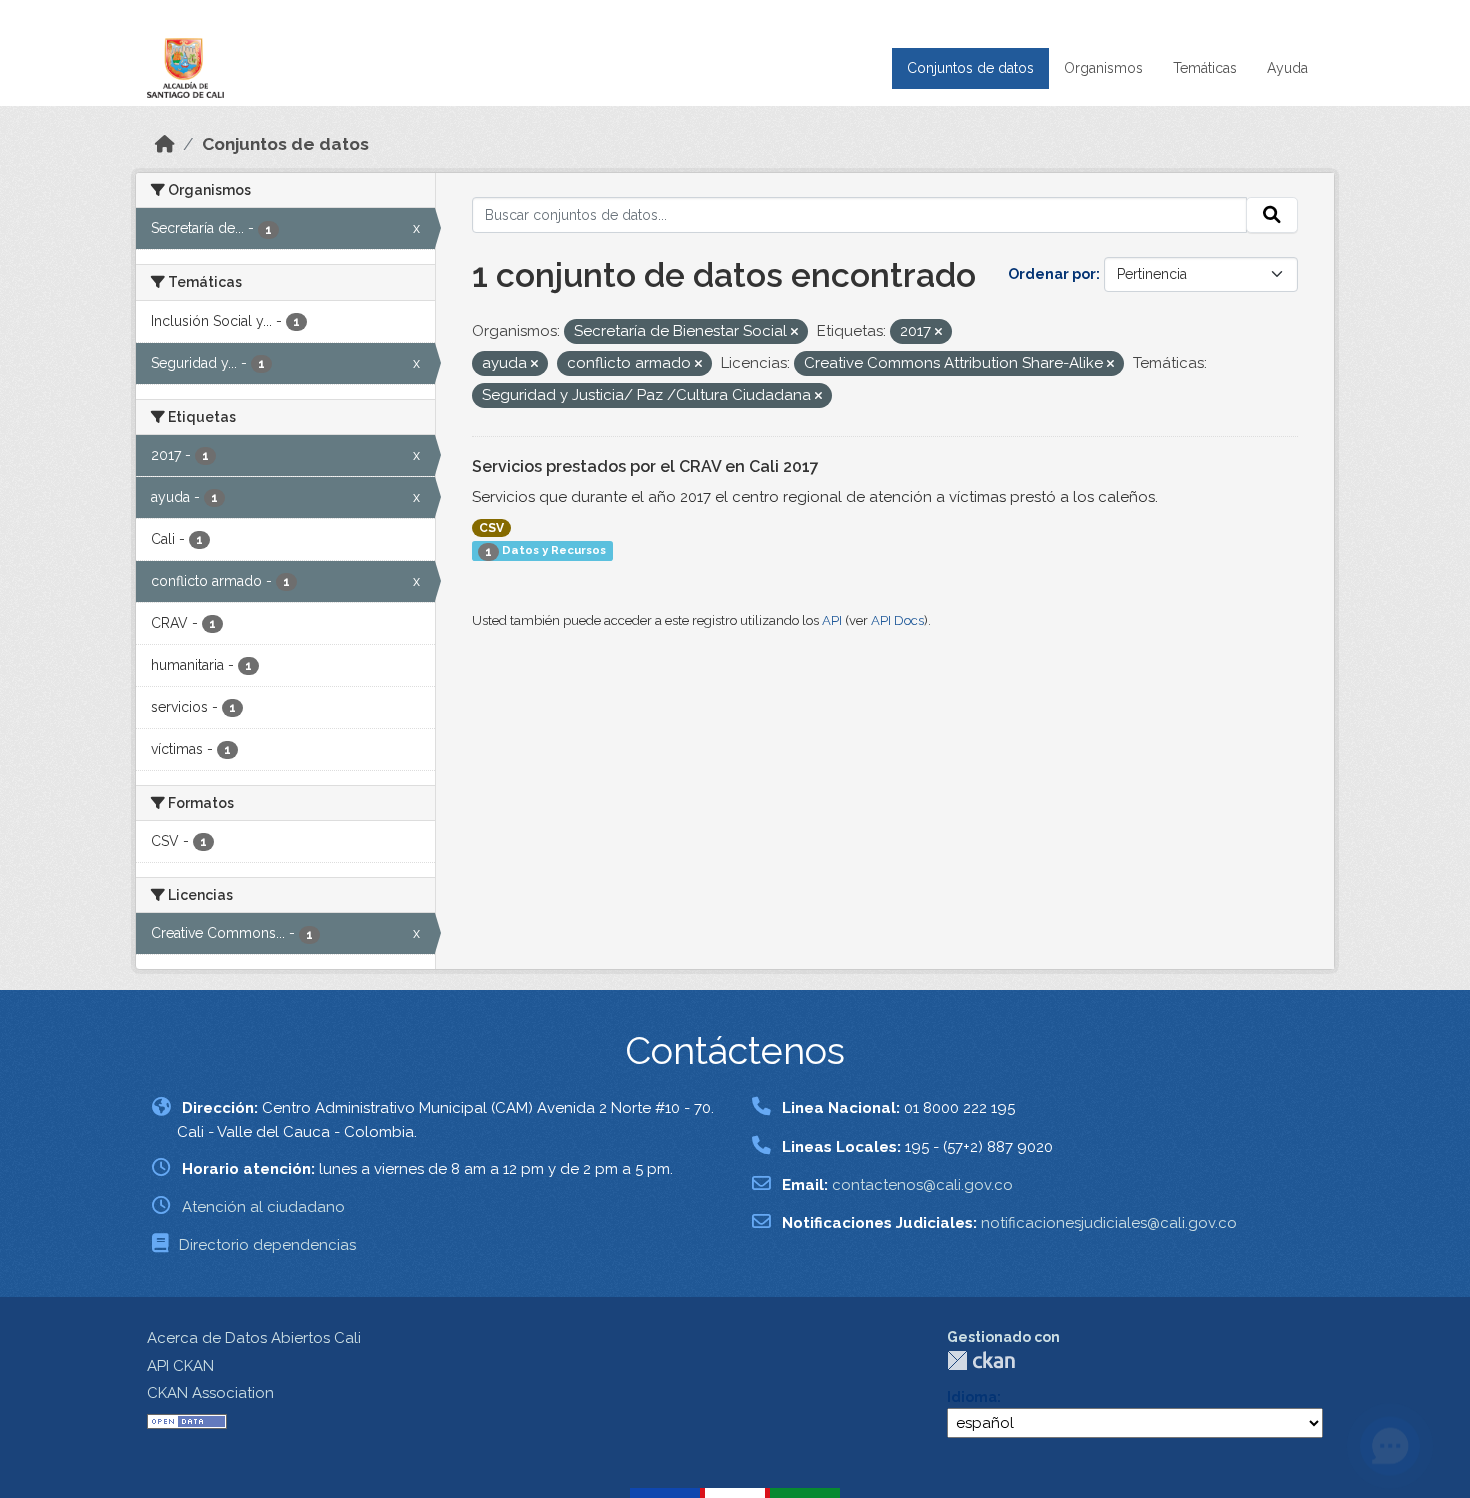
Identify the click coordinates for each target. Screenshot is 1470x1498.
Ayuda (1287, 68)
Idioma (972, 1397)
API (832, 620)
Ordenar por (1052, 274)
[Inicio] (165, 144)
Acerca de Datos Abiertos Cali (254, 1338)
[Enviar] (1272, 215)
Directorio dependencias (267, 1245)
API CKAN (180, 1366)
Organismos (1103, 68)
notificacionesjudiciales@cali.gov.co (1109, 1223)
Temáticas (1205, 68)
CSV (491, 528)
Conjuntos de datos (970, 68)
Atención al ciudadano (263, 1207)
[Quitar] (794, 332)
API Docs (897, 620)
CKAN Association (210, 1393)
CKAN (981, 1360)
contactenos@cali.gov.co (922, 1185)
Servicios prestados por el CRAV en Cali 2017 (645, 466)
